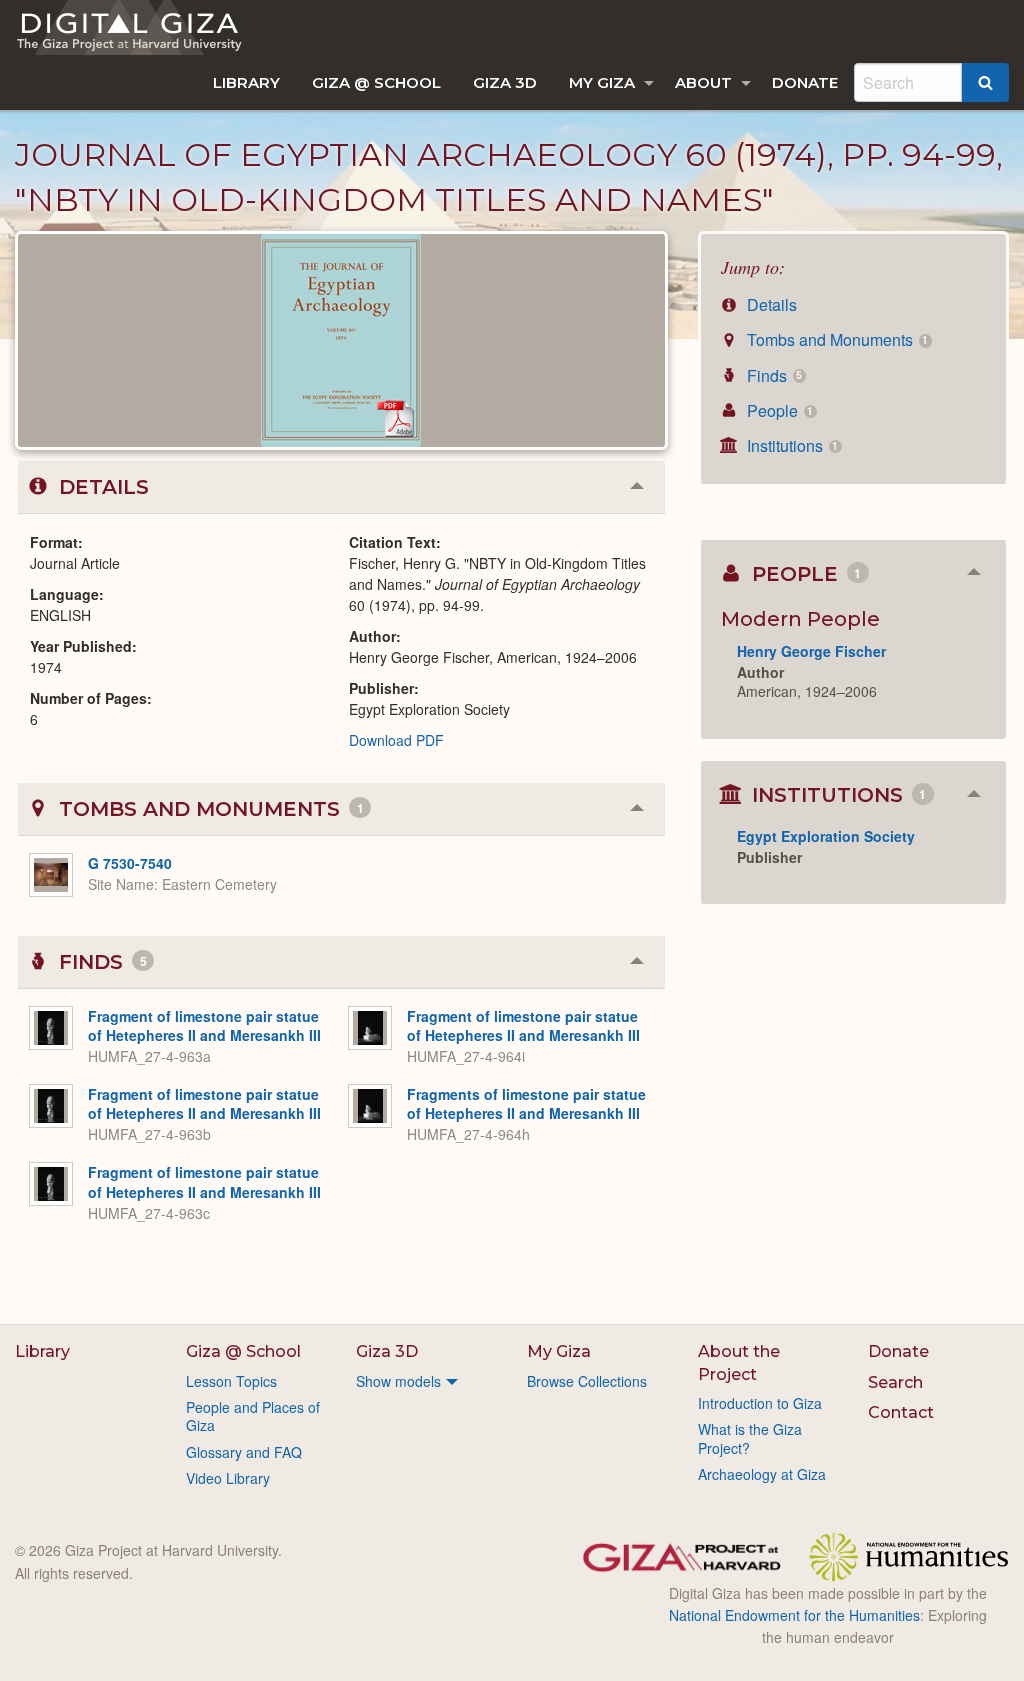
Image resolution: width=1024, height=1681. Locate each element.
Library (246, 82)
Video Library (228, 1478)
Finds (772, 375)
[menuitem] (246, 82)
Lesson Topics (231, 1381)
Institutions (790, 445)
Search (895, 1382)
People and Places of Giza (253, 1416)
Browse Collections (587, 1381)
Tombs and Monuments (835, 339)
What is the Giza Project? (750, 1438)
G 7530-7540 (130, 863)
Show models (398, 1381)
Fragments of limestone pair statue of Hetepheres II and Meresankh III (526, 1104)
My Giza (602, 82)
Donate (805, 82)
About (703, 82)
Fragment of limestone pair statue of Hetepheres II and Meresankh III (204, 1026)
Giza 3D (505, 82)
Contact (901, 1412)
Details (770, 304)
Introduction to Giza (760, 1403)
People (778, 410)
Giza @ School (376, 82)
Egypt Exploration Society (826, 836)
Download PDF (396, 740)
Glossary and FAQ (244, 1452)
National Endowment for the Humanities (794, 1615)
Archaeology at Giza (762, 1474)
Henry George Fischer (811, 651)
